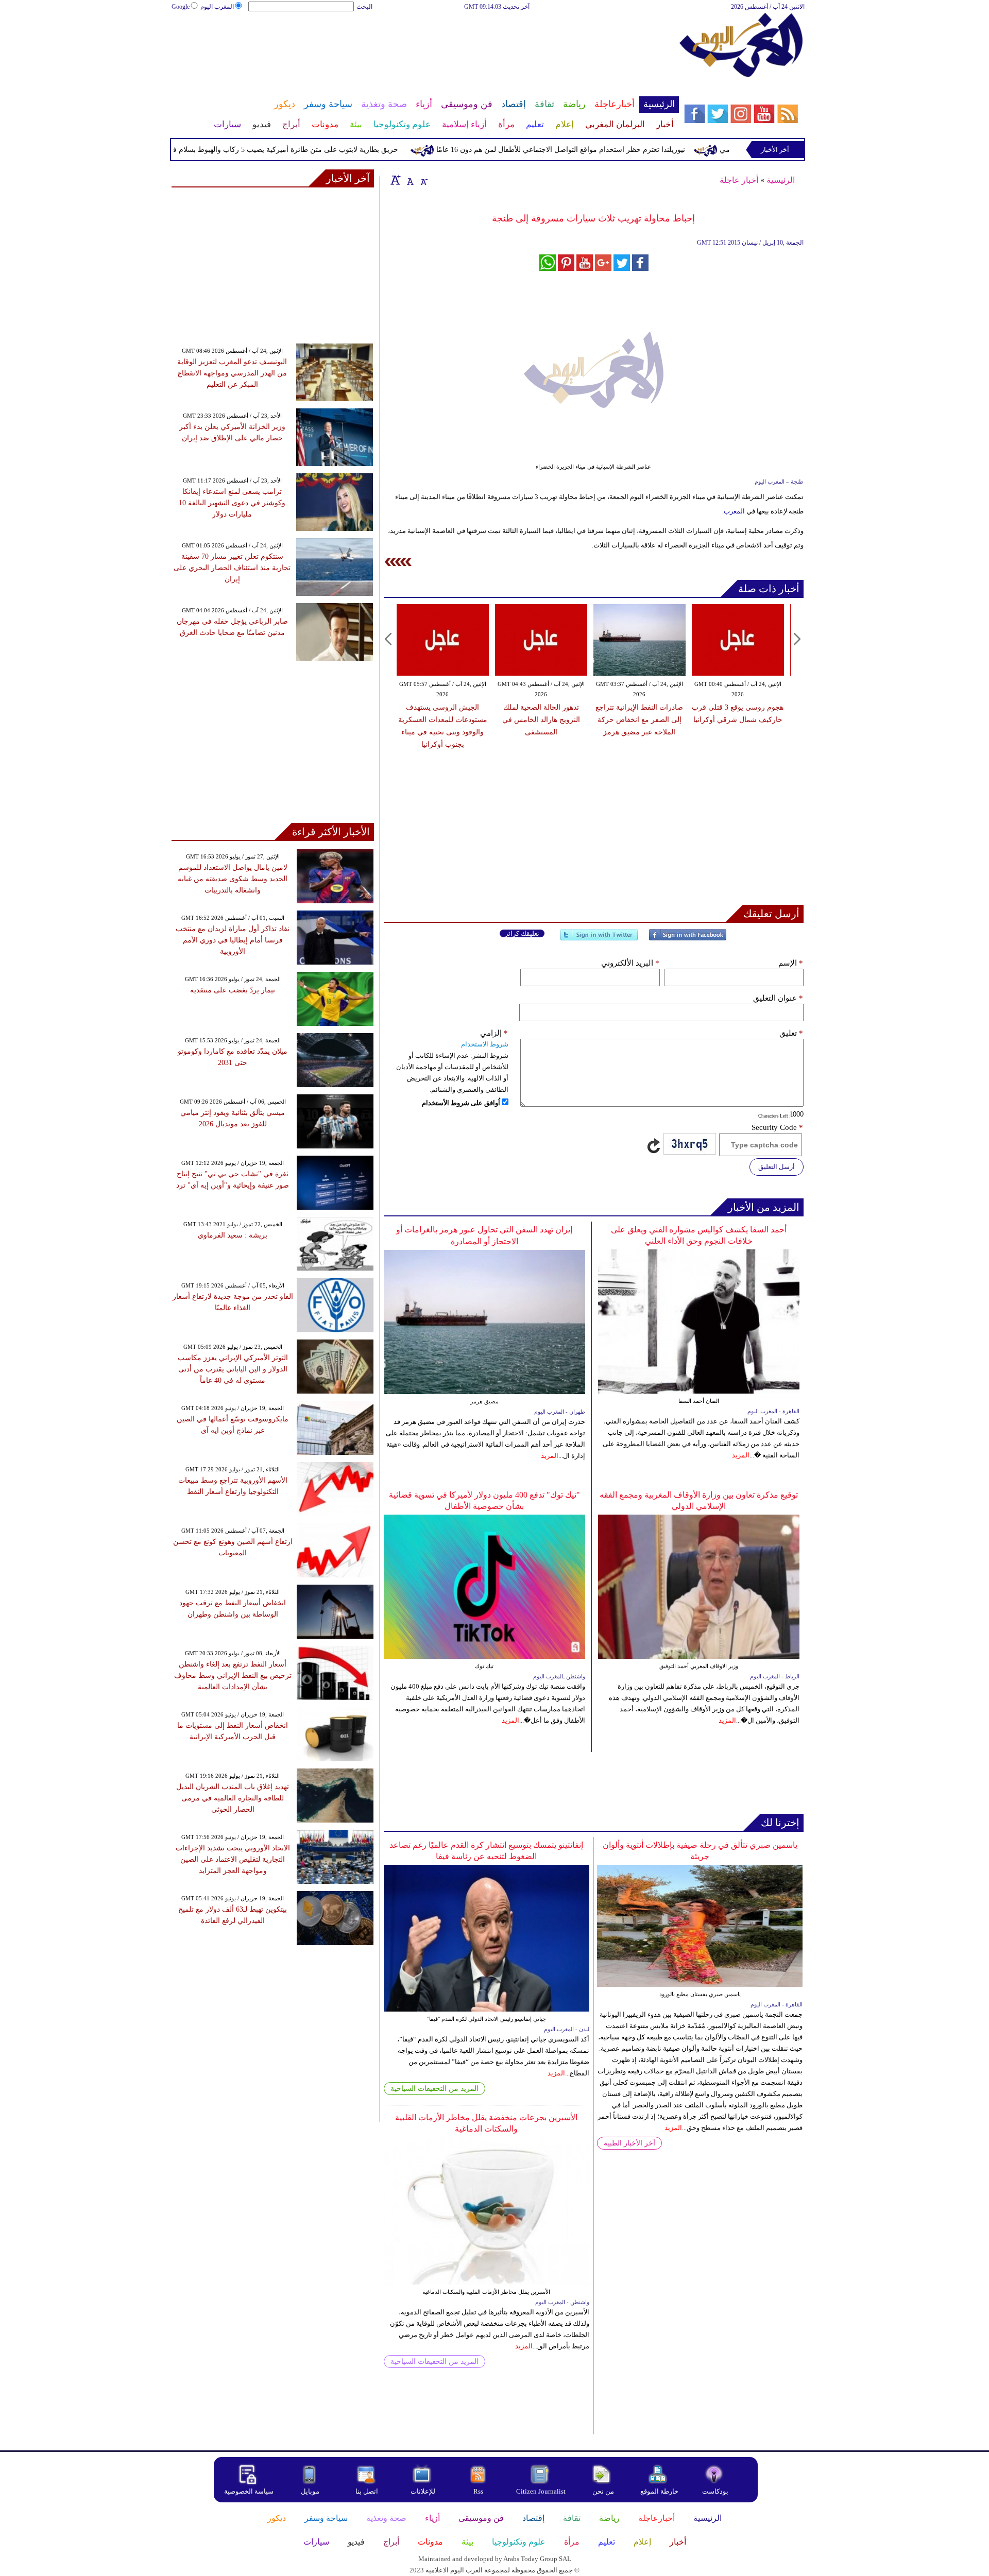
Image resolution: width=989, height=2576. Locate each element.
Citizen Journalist (541, 2491)
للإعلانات (423, 2491)
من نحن (603, 2491)
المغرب (734, 511)
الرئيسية (781, 180)
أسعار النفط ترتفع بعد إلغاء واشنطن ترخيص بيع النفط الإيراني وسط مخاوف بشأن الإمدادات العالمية (233, 1676)
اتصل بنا (367, 2491)
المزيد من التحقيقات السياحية (434, 2089)
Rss (479, 2491)
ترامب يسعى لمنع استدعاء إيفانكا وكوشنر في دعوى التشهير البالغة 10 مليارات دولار (232, 503)
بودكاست (715, 2491)
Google (181, 7)
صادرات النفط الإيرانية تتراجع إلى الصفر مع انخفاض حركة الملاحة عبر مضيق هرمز (639, 720)
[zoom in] (396, 180)
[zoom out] (423, 180)
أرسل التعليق (777, 1167)
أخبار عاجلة (739, 180)
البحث (364, 7)
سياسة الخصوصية (249, 2491)
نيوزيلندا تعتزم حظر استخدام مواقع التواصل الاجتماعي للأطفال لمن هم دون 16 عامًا (604, 150)
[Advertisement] (425, 45)
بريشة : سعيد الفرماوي (233, 1235)
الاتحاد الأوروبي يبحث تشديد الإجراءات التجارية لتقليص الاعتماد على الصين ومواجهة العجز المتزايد (233, 1859)
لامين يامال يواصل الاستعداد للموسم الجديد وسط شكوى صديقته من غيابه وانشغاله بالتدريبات (233, 879)
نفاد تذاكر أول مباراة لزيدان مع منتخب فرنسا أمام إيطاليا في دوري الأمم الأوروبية (233, 940)
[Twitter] (599, 939)
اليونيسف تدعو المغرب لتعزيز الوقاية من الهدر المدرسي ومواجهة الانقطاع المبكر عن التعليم (232, 373)
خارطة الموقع (659, 2491)
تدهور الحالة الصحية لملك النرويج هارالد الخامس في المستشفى (541, 720)
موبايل (311, 2491)
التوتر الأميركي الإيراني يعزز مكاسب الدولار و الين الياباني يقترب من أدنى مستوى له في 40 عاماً (233, 1369)
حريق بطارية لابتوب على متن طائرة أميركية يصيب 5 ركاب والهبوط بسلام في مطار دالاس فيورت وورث (287, 150)
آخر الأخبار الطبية (629, 2143)
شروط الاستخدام (485, 1044)
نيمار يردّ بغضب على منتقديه (233, 990)
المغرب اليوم (217, 7)
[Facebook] (688, 939)
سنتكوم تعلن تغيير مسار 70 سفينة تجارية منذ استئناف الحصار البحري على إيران (232, 568)
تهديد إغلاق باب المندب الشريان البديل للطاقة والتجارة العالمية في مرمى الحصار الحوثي (233, 1798)
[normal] (409, 180)
